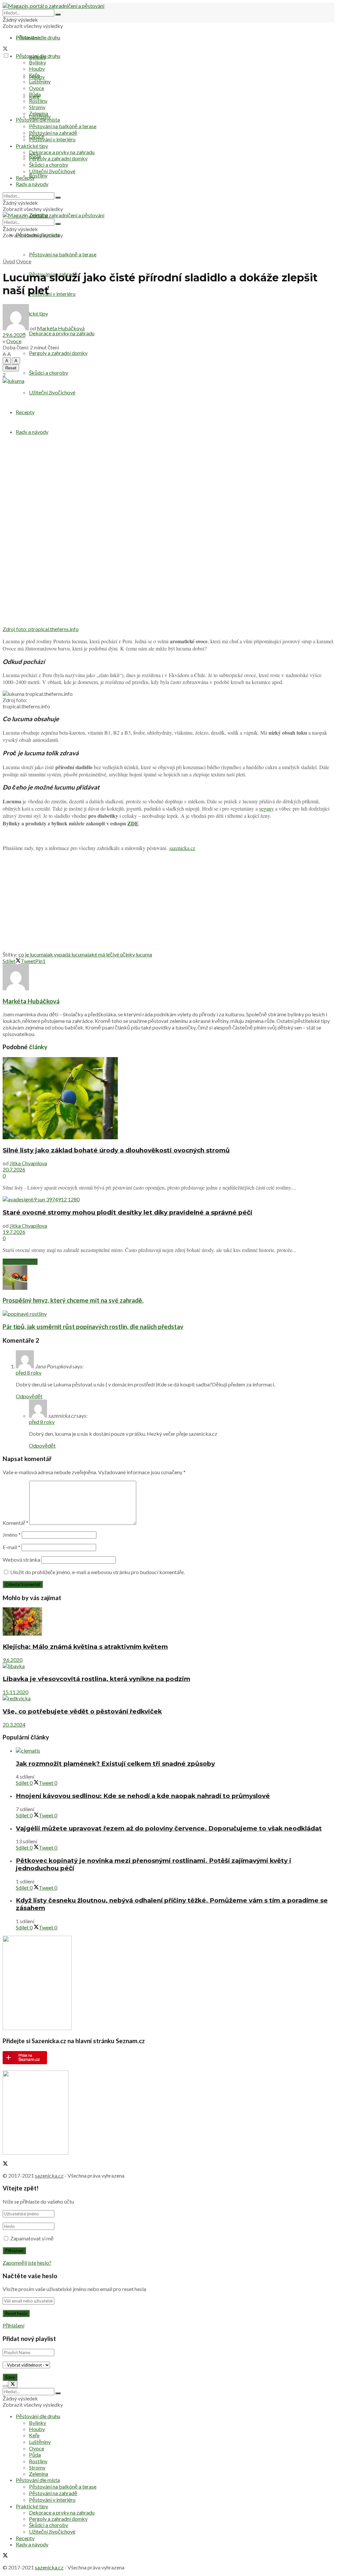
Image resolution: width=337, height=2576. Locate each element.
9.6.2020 (13, 1660)
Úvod (9, 261)
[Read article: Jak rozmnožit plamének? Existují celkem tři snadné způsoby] (175, 1750)
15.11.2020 (15, 1692)
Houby (37, 69)
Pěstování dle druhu (38, 37)
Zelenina (39, 113)
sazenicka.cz (182, 848)
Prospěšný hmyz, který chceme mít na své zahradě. (73, 1300)
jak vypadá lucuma (67, 954)
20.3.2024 (14, 1725)
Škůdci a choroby (49, 373)
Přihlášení (13, 2325)
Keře (34, 75)
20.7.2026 (14, 1169)
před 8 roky (29, 1372)
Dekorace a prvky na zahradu (62, 333)
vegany (266, 808)
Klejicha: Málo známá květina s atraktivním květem (85, 1647)
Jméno (12, 1535)
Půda (35, 94)
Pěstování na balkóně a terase (63, 254)
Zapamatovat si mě (32, 2238)
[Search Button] (58, 14)
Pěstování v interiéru (52, 294)
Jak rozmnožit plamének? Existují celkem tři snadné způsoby (115, 1764)
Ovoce (37, 88)
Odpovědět (29, 1396)
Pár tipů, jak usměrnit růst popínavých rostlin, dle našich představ (93, 1327)
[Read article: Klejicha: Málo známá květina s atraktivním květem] (168, 1622)
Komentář (15, 1523)
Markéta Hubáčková (61, 328)
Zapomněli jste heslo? (27, 2263)
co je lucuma (32, 954)
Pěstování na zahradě (53, 133)
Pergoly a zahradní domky (58, 353)
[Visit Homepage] (53, 6)
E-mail (12, 1547)
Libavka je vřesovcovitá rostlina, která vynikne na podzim (96, 1679)
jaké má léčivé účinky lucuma (120, 954)
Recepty (25, 412)
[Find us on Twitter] (5, 49)
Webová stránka (21, 1560)
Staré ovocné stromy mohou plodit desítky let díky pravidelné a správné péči (128, 1212)
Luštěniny (40, 81)
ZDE (133, 823)
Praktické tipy (32, 146)
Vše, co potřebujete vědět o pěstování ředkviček (82, 1711)
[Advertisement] (168, 903)
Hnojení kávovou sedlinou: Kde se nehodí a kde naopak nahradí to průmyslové (143, 1796)
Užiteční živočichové (52, 392)
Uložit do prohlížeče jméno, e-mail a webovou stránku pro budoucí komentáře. (97, 1572)
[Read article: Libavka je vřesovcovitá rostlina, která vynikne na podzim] (168, 1666)
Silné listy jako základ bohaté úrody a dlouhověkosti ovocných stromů (116, 1150)
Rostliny (38, 175)
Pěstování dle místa (38, 119)
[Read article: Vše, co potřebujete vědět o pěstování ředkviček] (168, 1698)
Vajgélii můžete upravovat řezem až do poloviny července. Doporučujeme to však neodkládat (169, 1828)
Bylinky (38, 62)
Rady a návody (32, 432)
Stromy (37, 107)
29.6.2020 (14, 335)
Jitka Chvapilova (28, 1163)
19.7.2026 (14, 1232)
